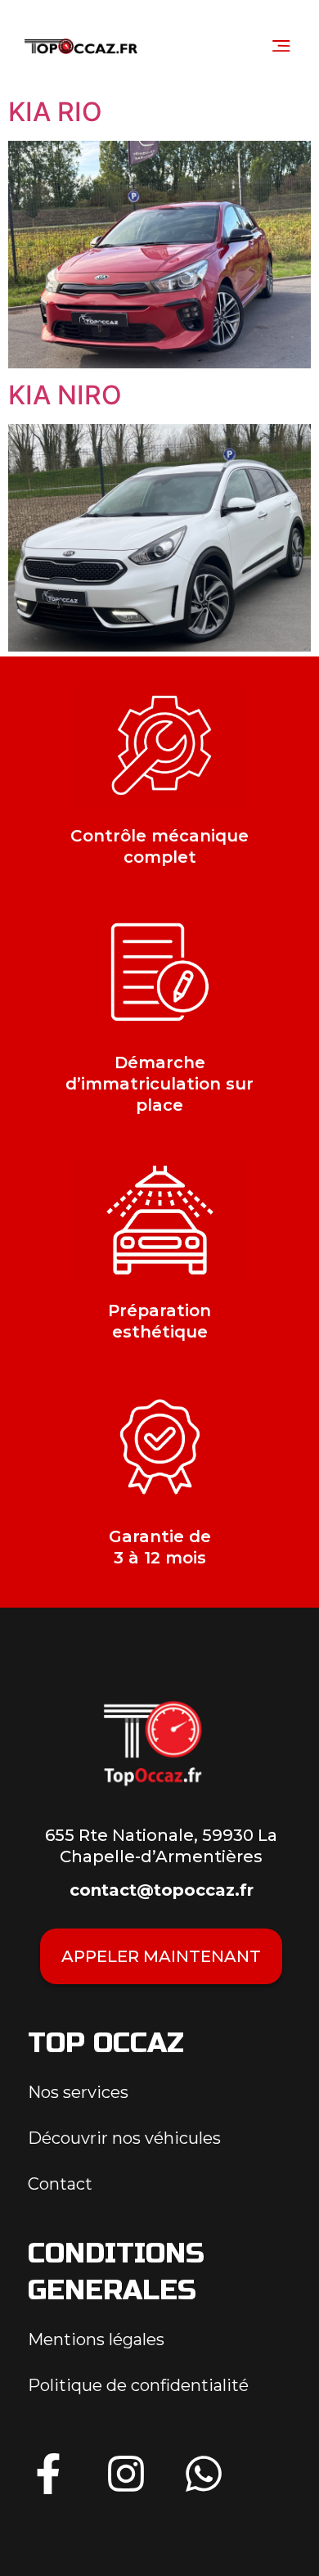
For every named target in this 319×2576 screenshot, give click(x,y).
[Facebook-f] (48, 2474)
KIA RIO (55, 112)
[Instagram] (126, 2474)
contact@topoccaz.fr (162, 1890)
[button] (281, 45)
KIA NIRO (65, 395)
